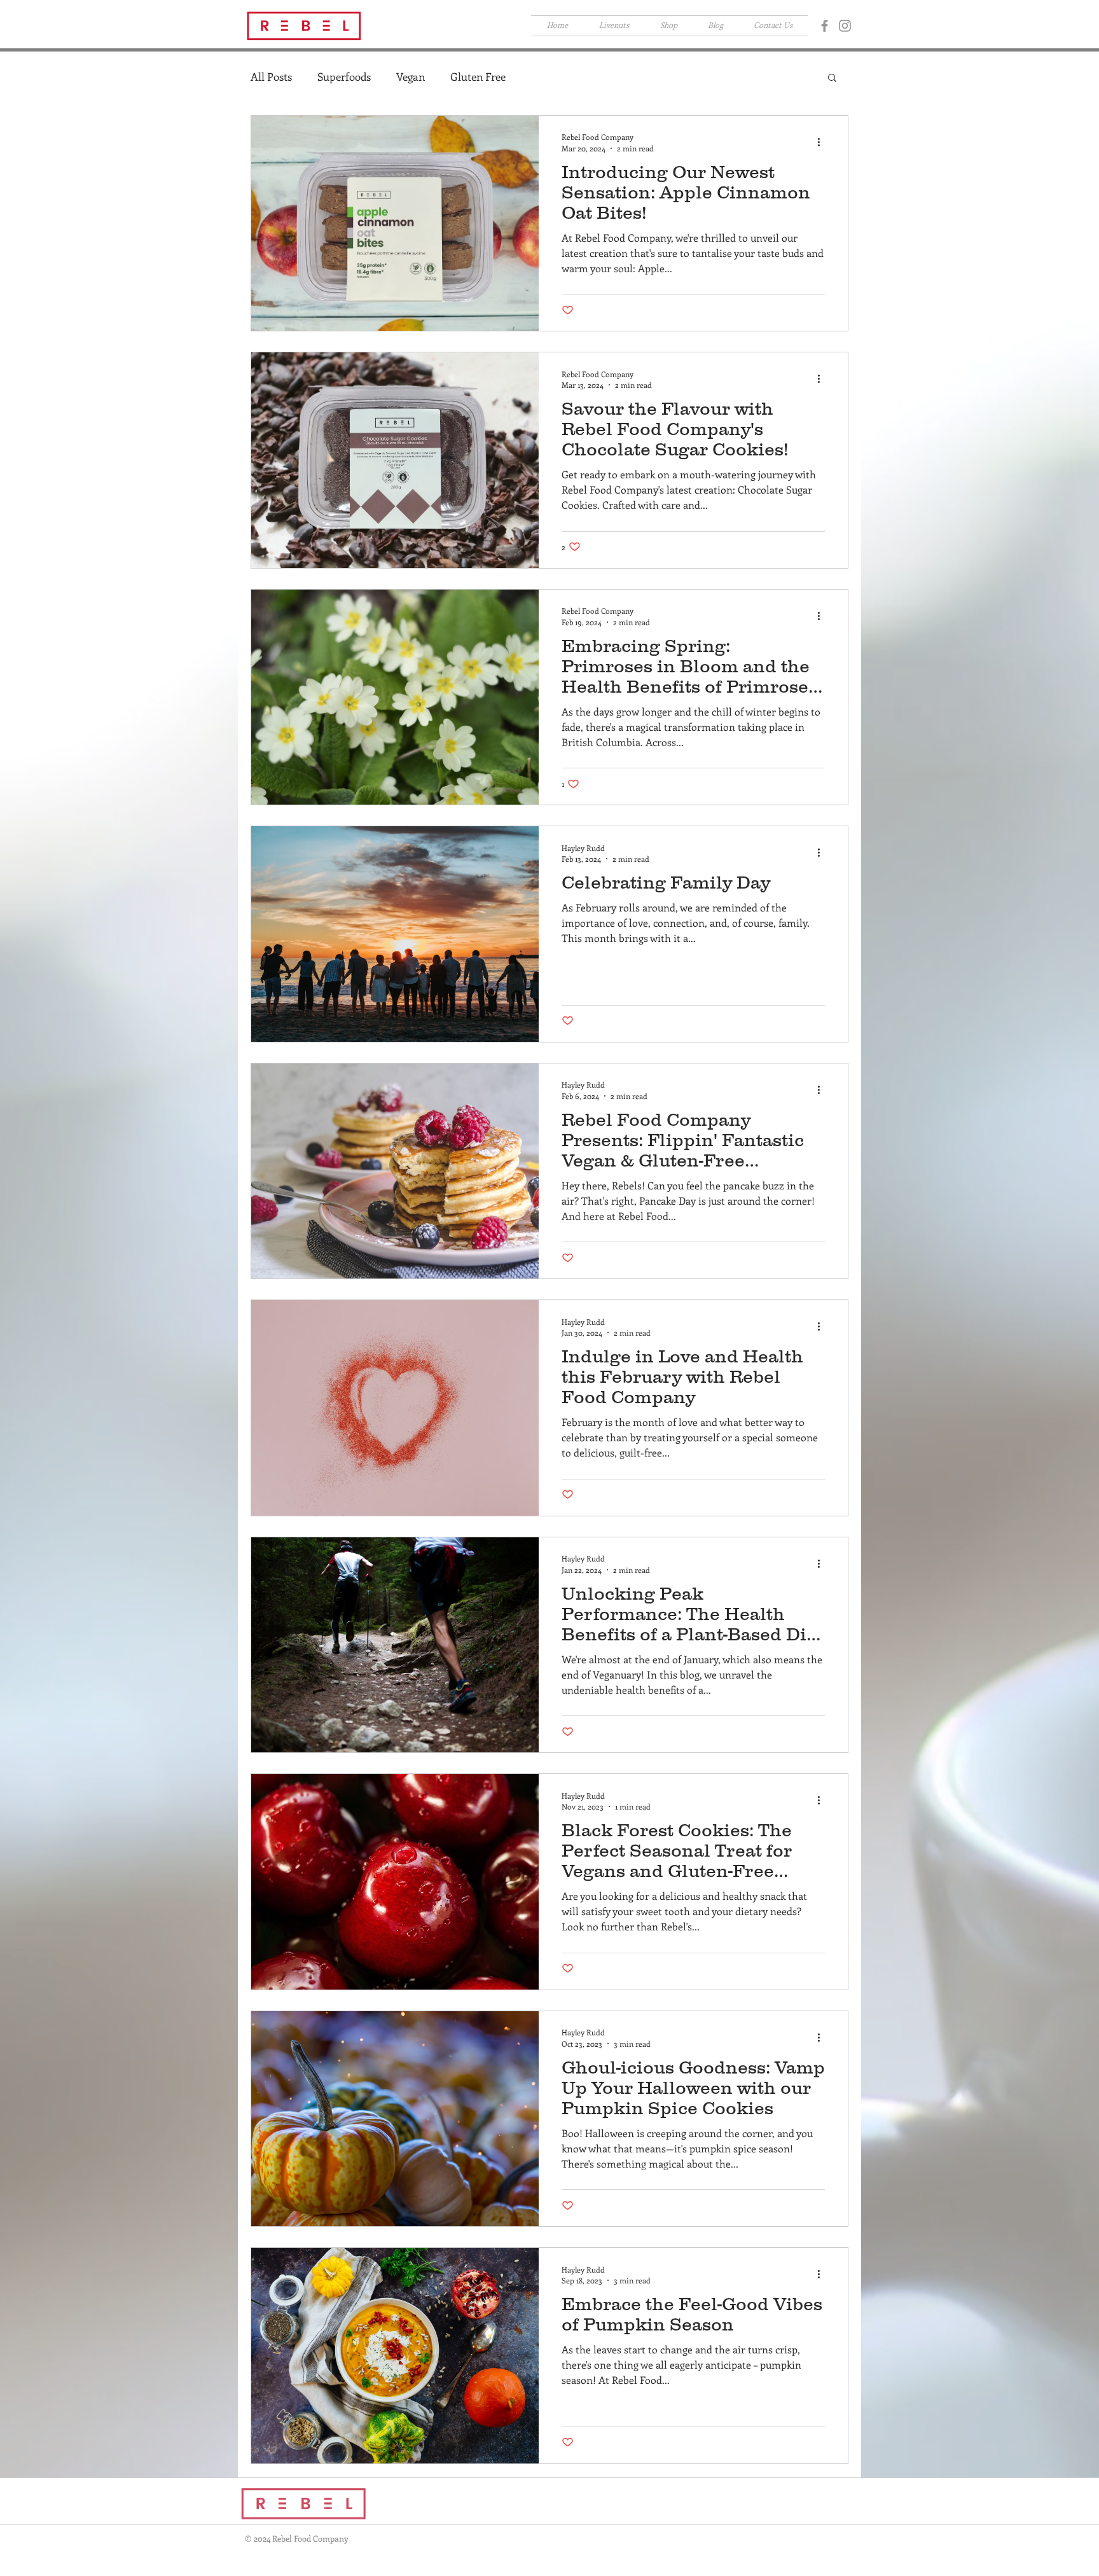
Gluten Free (478, 76)
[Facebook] (825, 26)
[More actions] (823, 142)
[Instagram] (845, 26)
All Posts (271, 76)
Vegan (411, 76)
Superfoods (344, 76)
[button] (1004, 30)
